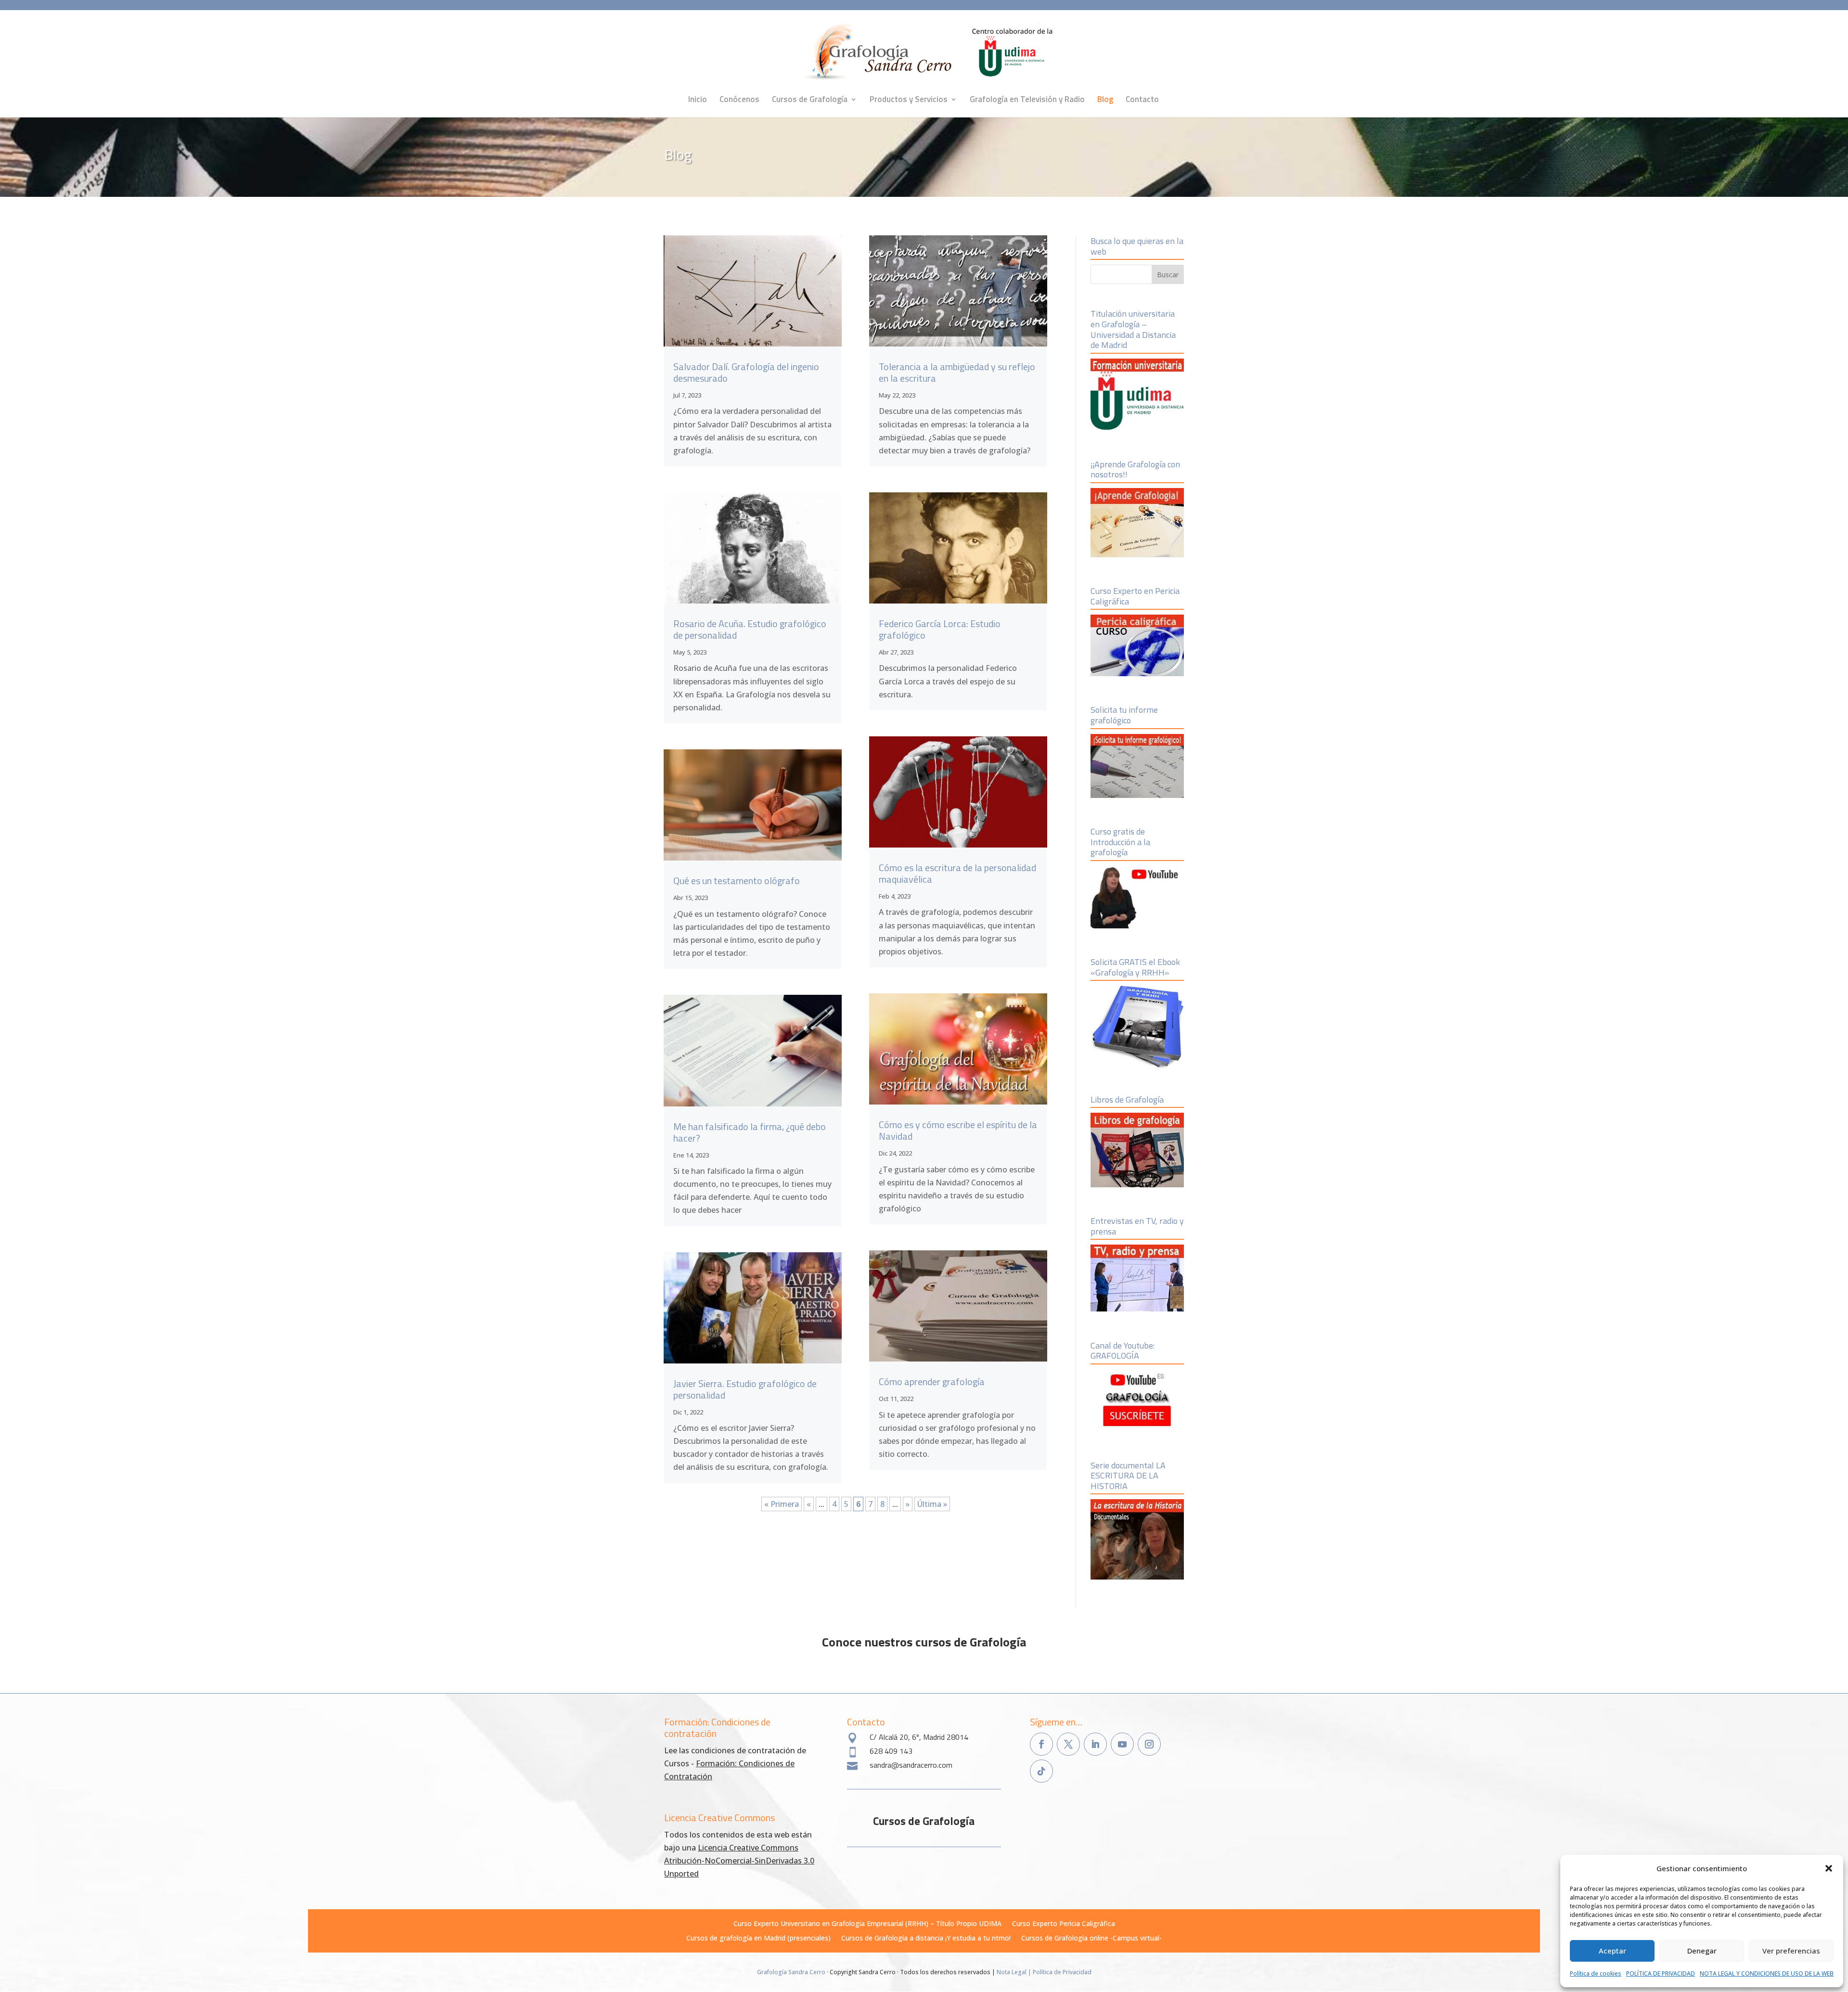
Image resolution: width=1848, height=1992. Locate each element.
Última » (932, 1504)
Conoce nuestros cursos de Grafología (924, 1642)
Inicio (698, 101)
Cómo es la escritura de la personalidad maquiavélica (957, 873)
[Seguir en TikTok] (1041, 1771)
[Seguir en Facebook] (1041, 1744)
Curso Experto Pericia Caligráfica (1064, 1924)
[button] (1829, 1868)
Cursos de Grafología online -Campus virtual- (1091, 1939)
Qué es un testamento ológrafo (737, 880)
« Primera (782, 1504)
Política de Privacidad (1062, 1972)
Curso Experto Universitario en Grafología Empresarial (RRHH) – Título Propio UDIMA (867, 1924)
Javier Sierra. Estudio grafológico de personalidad (745, 1389)
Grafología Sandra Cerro (791, 1972)
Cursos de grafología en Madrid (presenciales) (758, 1939)
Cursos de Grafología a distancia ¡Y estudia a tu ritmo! (926, 1939)
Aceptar (1612, 1951)
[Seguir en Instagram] (1149, 1744)
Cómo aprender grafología (932, 1382)
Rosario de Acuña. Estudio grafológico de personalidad (750, 629)
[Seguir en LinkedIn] (1095, 1744)
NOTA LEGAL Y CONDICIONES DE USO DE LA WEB (1767, 1973)
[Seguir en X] (1068, 1744)
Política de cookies (1596, 1973)
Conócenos (739, 101)
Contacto (1142, 101)
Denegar (1702, 1951)
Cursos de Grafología (810, 101)
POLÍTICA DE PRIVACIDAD (1661, 1973)
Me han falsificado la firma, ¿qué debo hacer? (750, 1132)
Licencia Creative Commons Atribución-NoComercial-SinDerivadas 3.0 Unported (739, 1861)
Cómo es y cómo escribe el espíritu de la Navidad (958, 1130)
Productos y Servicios (909, 101)
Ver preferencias (1791, 1951)
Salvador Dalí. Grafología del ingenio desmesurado (746, 372)
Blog (1105, 101)
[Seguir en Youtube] (1122, 1744)
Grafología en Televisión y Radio (1027, 101)
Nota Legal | (1015, 1972)
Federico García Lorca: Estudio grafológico (940, 629)
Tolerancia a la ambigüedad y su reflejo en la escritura (957, 372)
